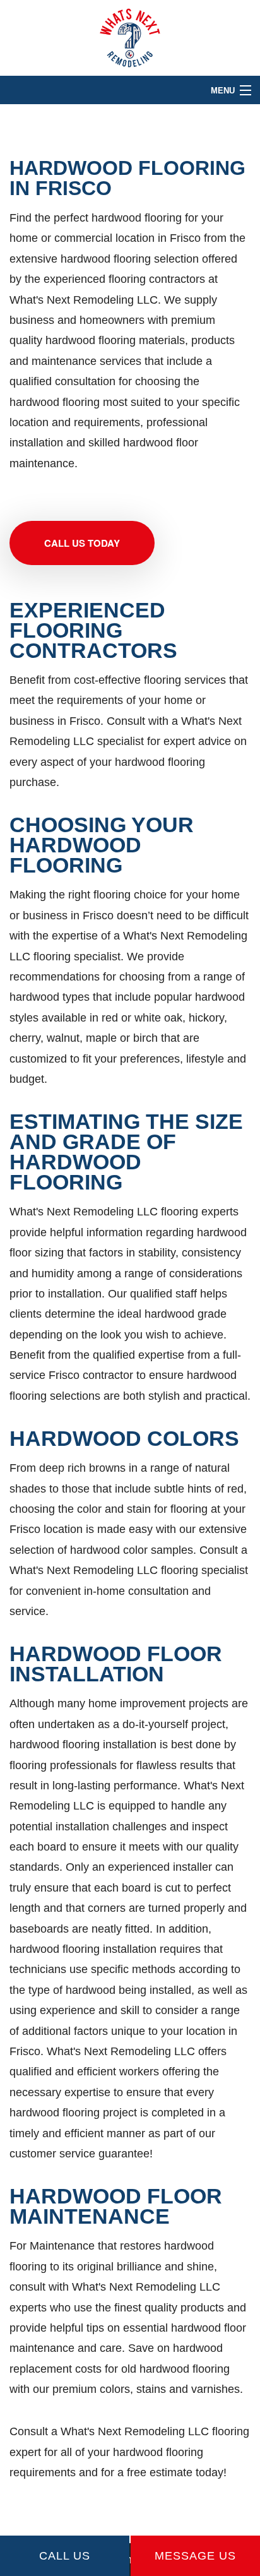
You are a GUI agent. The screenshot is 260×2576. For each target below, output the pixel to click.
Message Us (195, 2556)
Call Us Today (82, 543)
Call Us (65, 2556)
